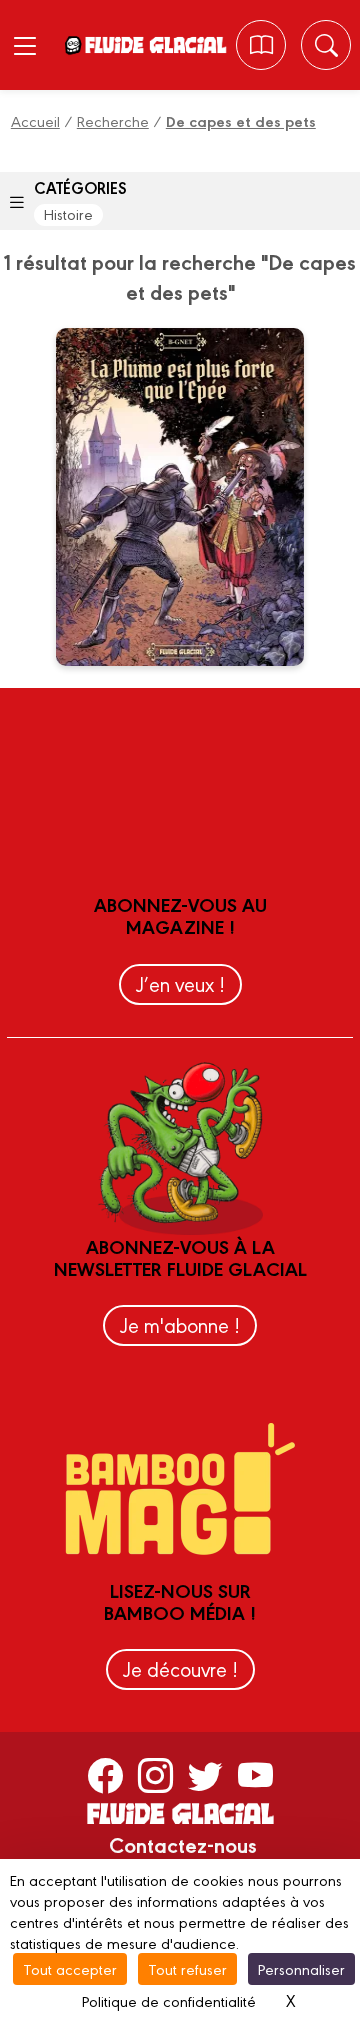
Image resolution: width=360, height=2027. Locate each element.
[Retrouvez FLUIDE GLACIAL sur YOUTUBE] (255, 1775)
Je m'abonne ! (180, 1324)
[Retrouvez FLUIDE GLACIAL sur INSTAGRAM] (155, 1775)
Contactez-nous (183, 1844)
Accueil (35, 120)
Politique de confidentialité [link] (169, 2000)
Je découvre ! (180, 1668)
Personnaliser (301, 1968)
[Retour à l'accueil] (155, 45)
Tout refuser (187, 1968)
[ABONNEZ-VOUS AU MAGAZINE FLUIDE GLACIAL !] (261, 45)
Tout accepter (70, 1968)
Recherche (113, 120)
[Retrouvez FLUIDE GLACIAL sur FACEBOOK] (105, 1775)
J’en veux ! (180, 983)
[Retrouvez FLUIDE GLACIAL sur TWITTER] (205, 1775)
